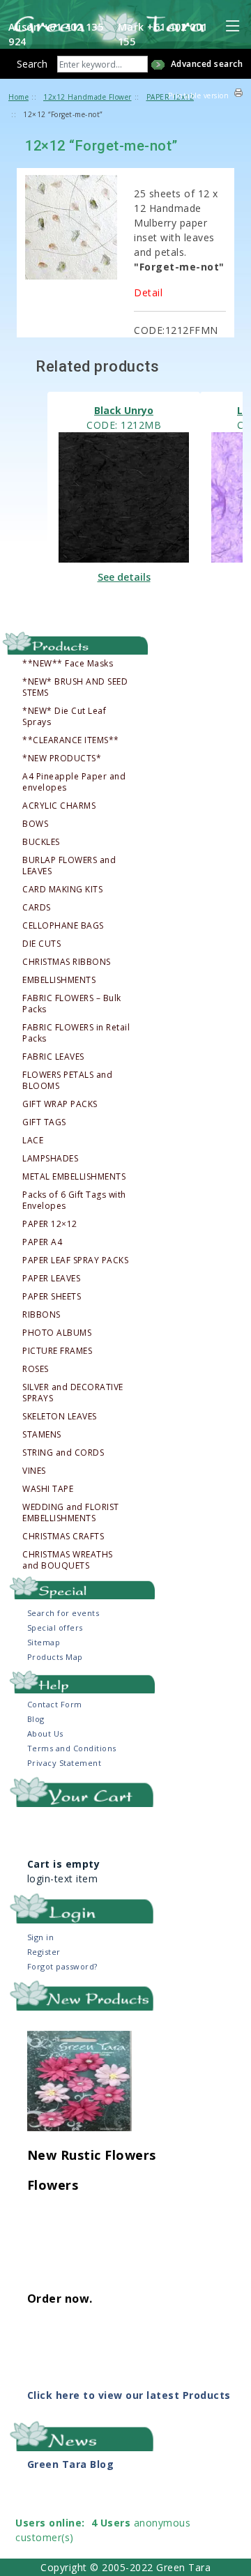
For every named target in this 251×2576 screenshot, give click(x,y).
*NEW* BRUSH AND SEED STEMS (75, 687)
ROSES (36, 1369)
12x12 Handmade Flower (88, 97)
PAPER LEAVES (51, 1279)
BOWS (35, 824)
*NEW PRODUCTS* (62, 759)
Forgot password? (62, 1966)
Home (18, 97)
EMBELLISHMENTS (59, 980)
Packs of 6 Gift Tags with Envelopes (74, 1201)
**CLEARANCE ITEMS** (71, 740)
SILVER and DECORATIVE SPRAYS (73, 1393)
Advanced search (207, 64)
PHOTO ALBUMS (57, 1333)
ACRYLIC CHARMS (59, 806)
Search (32, 64)
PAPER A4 (42, 1242)
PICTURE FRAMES (57, 1351)
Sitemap (44, 1642)
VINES (34, 1471)
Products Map (55, 1657)
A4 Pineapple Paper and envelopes (74, 782)
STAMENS (42, 1435)
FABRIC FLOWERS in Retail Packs (76, 1033)
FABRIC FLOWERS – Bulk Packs (72, 1004)
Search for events (63, 1613)
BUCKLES (41, 842)
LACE (33, 1141)
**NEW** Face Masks (68, 664)
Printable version (199, 96)
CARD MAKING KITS (62, 890)
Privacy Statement (64, 1763)
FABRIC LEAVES (53, 1057)
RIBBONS (41, 1315)
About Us (45, 1733)
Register (44, 1952)
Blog (36, 1719)
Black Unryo (124, 410)
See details (124, 577)
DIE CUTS (41, 944)
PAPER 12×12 (50, 1224)
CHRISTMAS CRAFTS (63, 1537)
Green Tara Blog (71, 2464)
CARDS (37, 908)
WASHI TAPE (48, 1489)
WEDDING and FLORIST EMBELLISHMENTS (71, 1513)
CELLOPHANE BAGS (63, 926)
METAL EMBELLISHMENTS (74, 1177)
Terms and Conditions (72, 1748)
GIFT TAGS (44, 1122)
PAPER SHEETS (52, 1297)
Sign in (41, 1937)
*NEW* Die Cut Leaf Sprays (64, 717)
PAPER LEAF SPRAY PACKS (75, 1260)
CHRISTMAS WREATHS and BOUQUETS (68, 1560)
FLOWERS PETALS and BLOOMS (67, 1081)
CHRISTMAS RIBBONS (67, 962)
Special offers (55, 1628)
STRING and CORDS (63, 1453)
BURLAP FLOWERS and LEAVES (69, 866)
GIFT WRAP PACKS (60, 1104)
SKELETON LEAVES (60, 1417)
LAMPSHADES (50, 1159)
